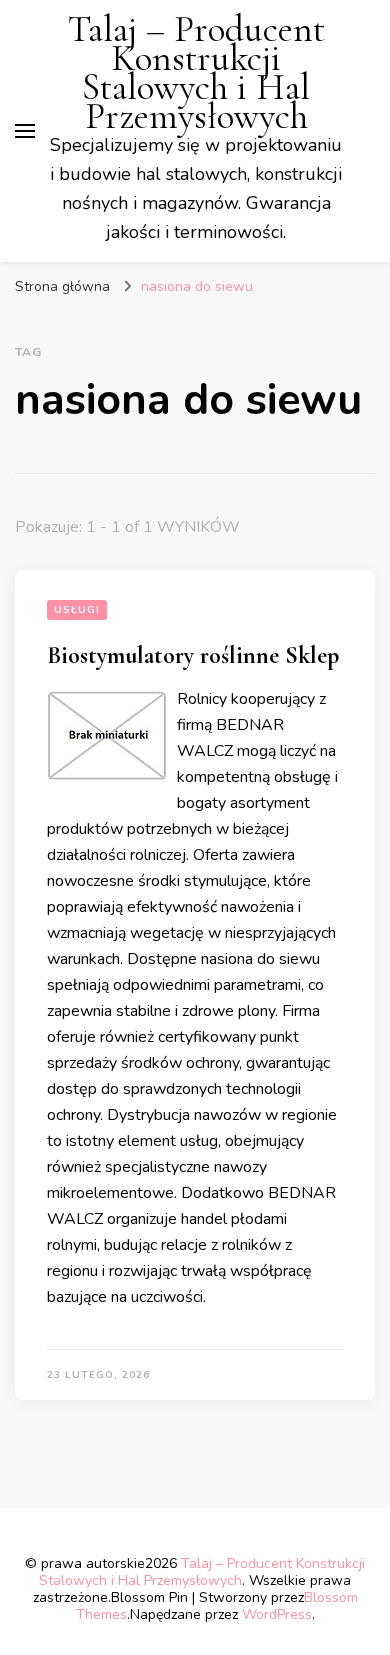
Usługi (77, 610)
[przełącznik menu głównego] (25, 131)
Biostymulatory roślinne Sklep (193, 655)
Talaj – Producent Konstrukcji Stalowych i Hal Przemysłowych (196, 73)
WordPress (277, 1614)
